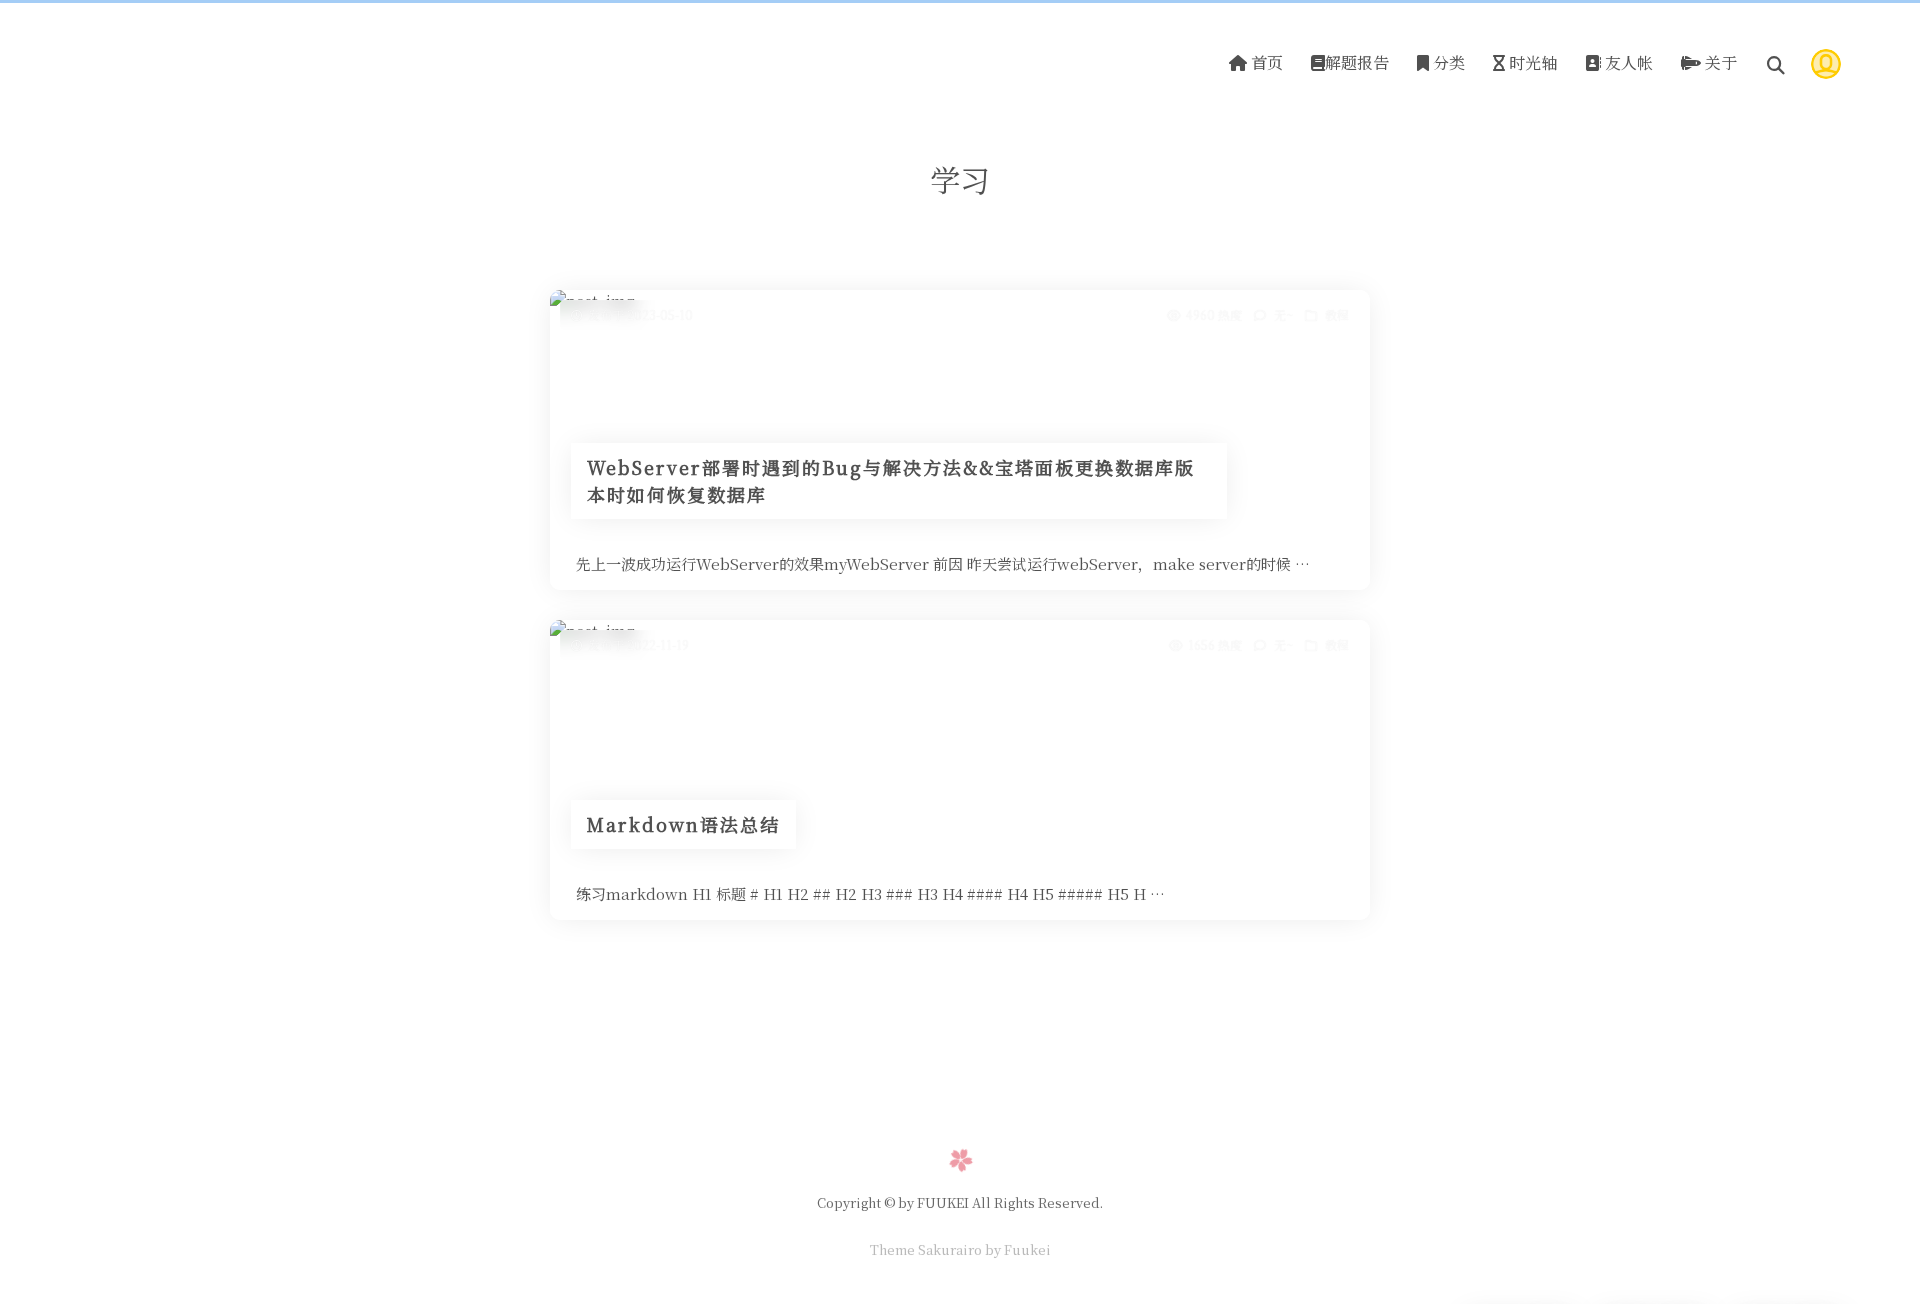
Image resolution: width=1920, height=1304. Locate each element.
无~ (1283, 314)
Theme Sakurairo (926, 1249)
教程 (1337, 314)
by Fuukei (1016, 1249)
